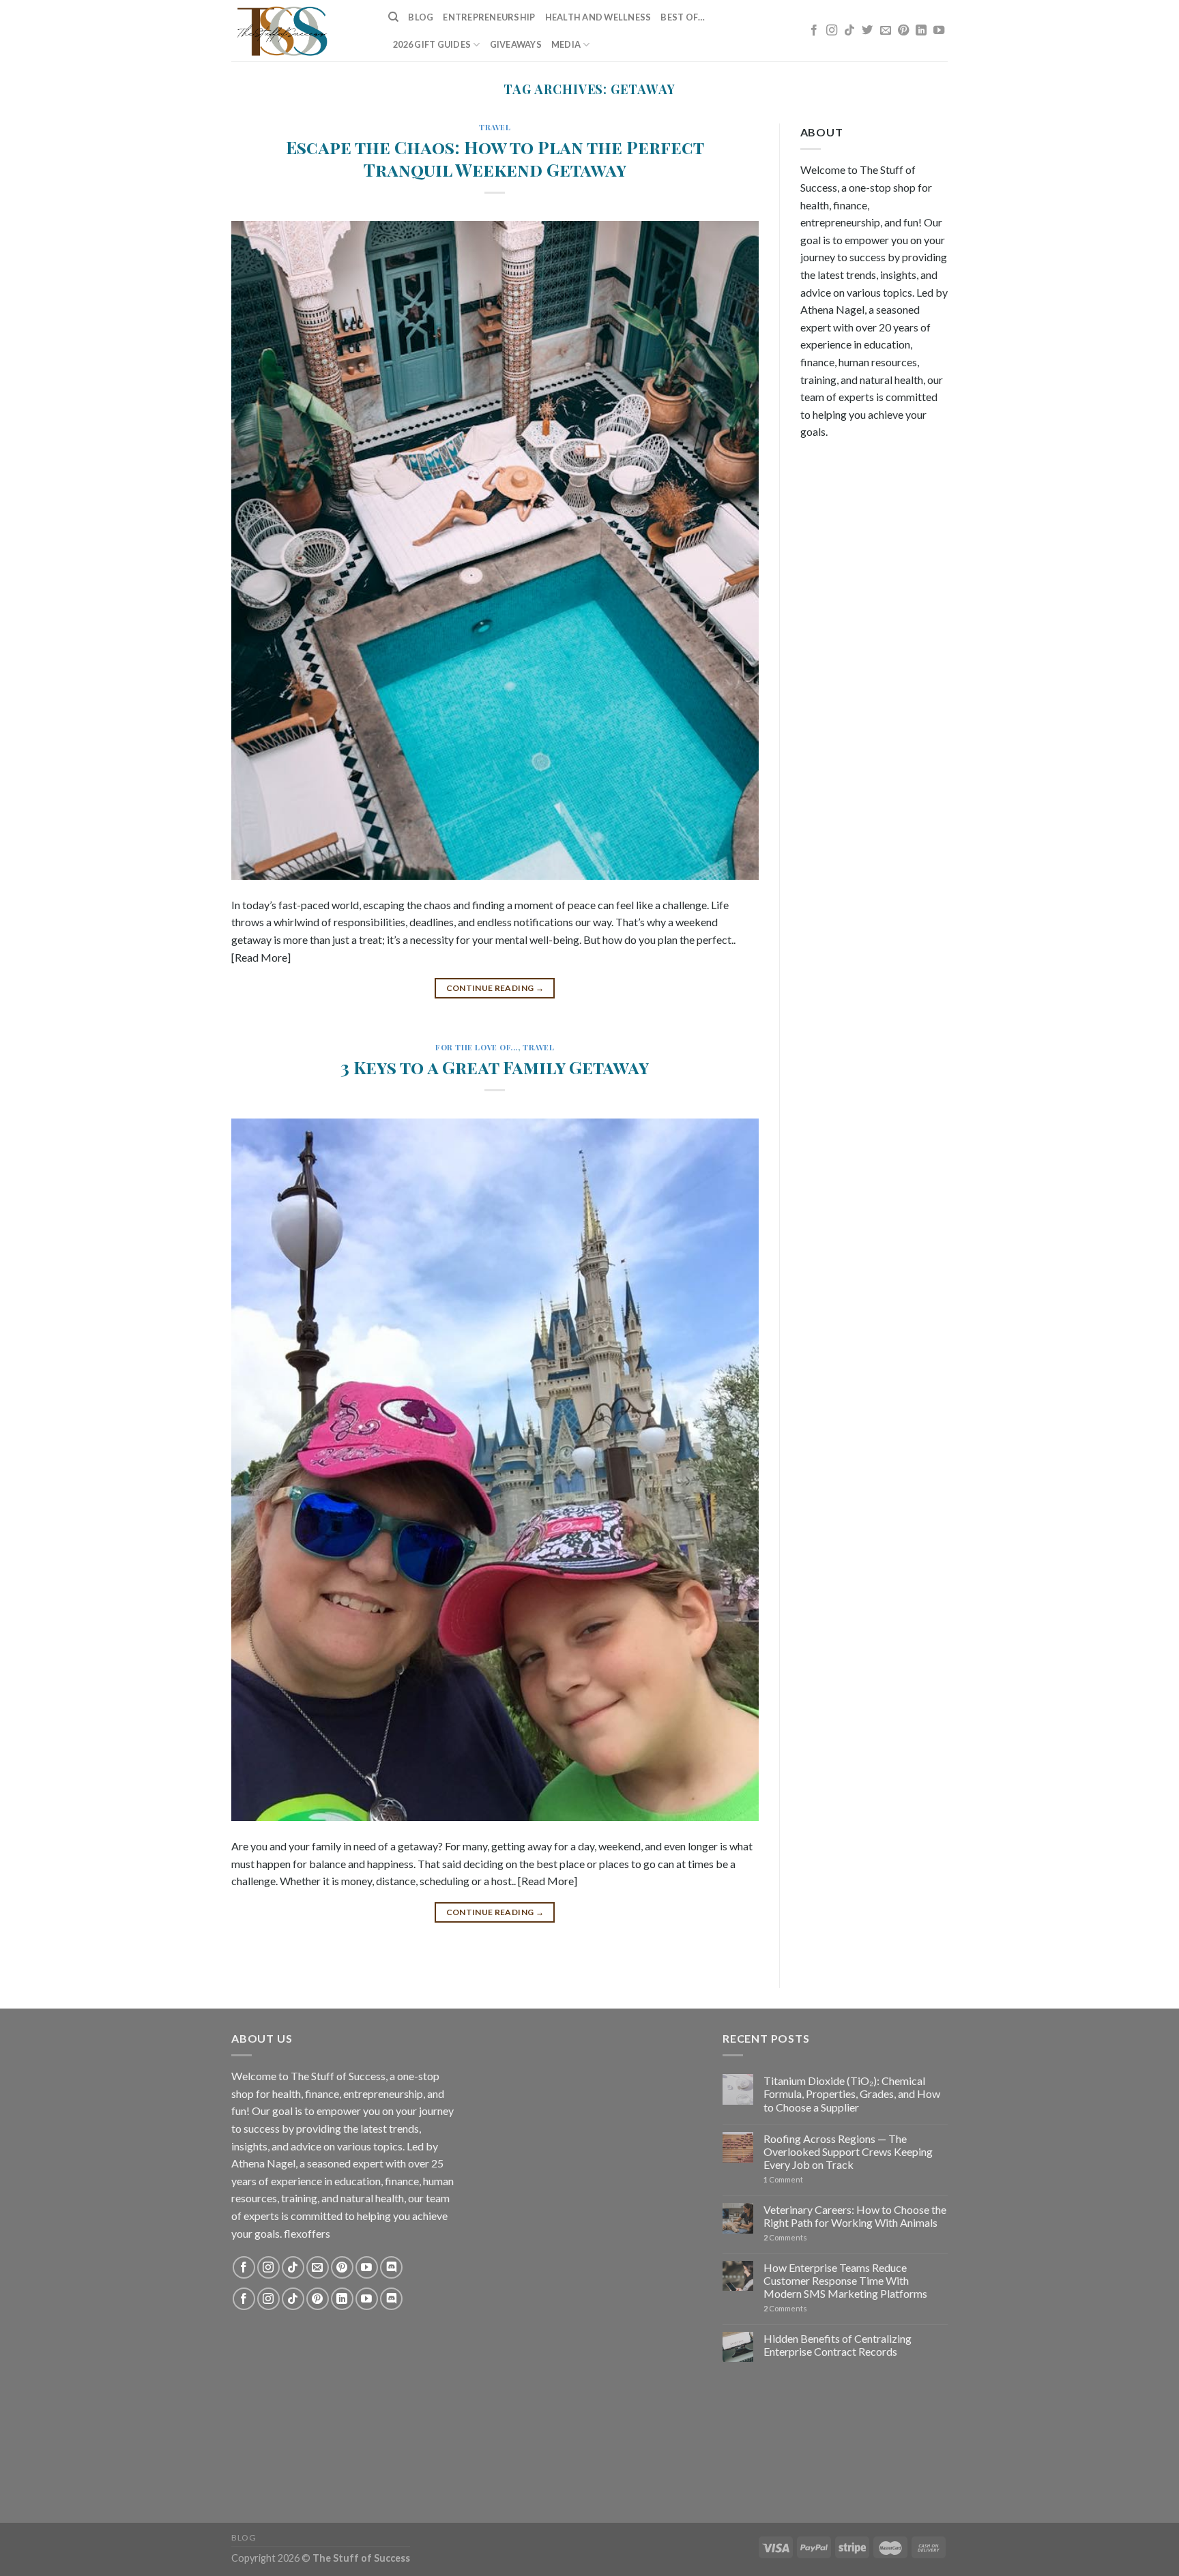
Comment (783, 2179)
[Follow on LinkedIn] (921, 31)
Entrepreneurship (489, 17)
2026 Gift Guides (432, 44)
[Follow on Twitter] (867, 31)
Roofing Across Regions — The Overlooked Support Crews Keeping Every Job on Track (848, 2151)
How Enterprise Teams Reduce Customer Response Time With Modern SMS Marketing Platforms (845, 2280)
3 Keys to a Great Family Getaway (495, 1067)
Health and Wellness (598, 17)
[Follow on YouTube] (939, 31)
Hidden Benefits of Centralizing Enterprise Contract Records (838, 2345)
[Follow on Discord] (391, 2267)
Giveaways (516, 44)
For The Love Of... (477, 1047)
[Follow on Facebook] (814, 31)
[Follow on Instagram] (832, 31)
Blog (421, 17)
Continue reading (495, 988)
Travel (495, 127)
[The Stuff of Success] (300, 31)
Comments (785, 2237)
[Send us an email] (886, 31)
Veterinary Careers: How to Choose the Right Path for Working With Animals (855, 2216)
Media (566, 44)
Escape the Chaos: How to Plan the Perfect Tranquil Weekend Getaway (495, 158)
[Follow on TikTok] (849, 31)
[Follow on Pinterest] (903, 31)
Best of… (683, 17)
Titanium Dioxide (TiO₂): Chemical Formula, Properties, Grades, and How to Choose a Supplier (852, 2093)
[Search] (393, 17)
